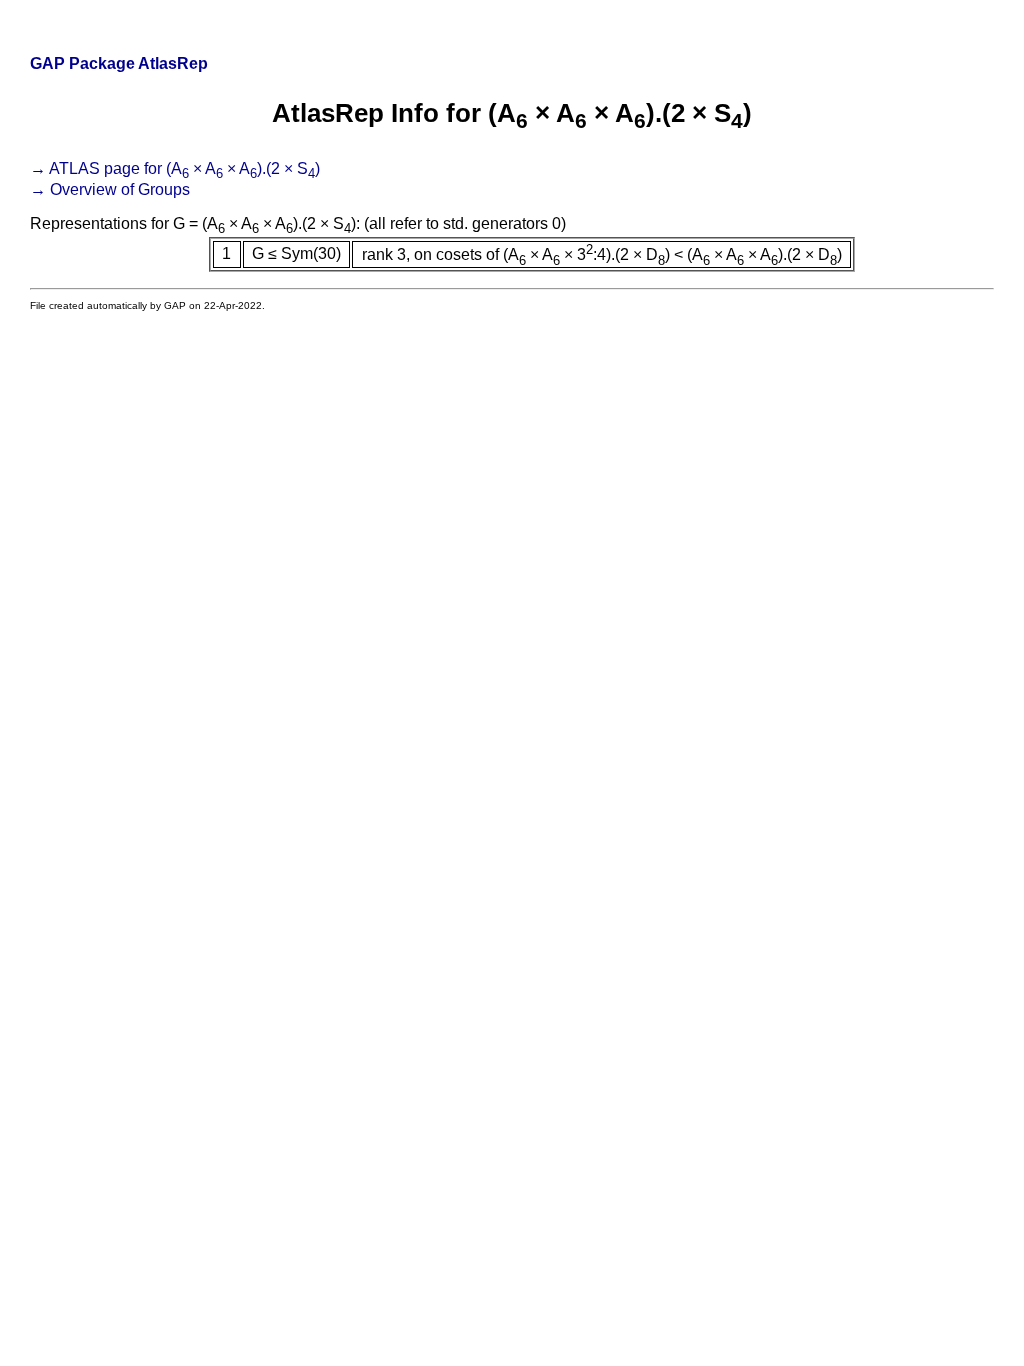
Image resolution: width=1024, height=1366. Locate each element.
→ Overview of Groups (110, 189)
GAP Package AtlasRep (119, 63)
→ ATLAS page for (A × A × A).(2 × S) (175, 168)
